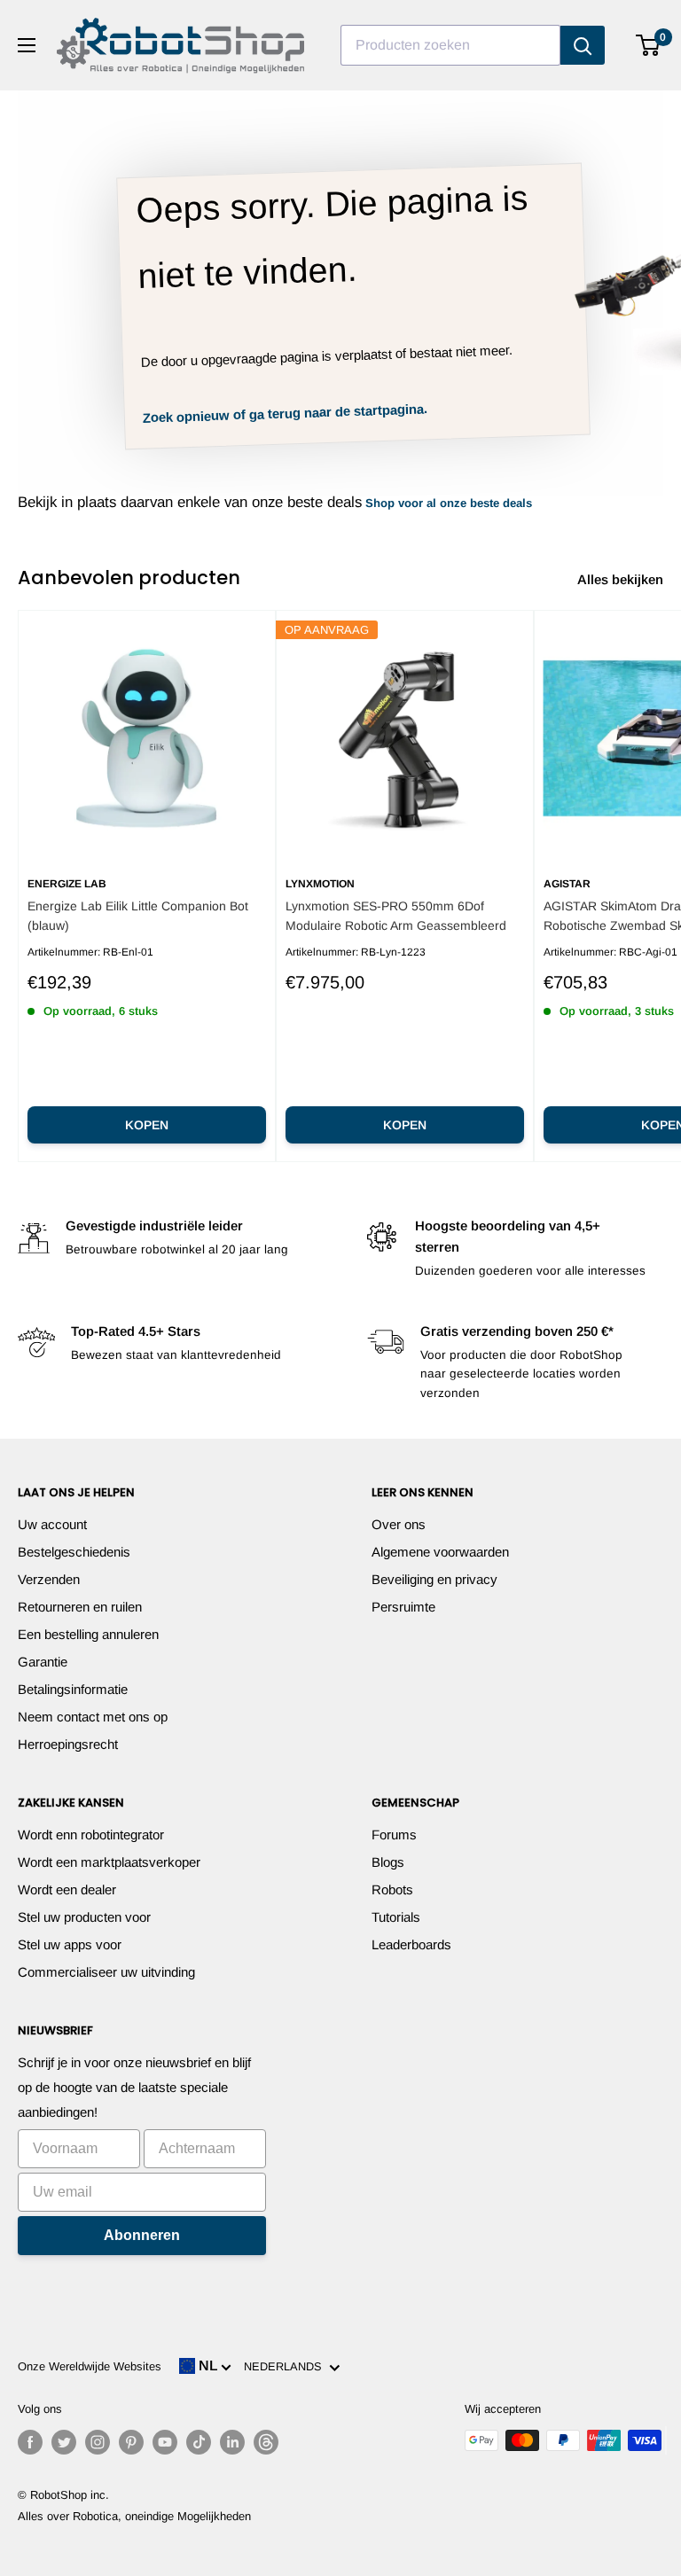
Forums (394, 1834)
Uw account (52, 1524)
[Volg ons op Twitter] (64, 2442)
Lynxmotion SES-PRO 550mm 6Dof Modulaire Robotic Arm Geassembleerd (396, 916)
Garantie (43, 1662)
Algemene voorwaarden (440, 1552)
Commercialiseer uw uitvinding (106, 1972)
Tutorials (396, 1917)
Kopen (147, 1125)
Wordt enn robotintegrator (91, 1834)
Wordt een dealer (67, 1889)
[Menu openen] (27, 45)
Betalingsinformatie (73, 1689)
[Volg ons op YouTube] (165, 2442)
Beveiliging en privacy (434, 1579)
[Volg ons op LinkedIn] (232, 2442)
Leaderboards (411, 1944)
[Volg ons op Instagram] (98, 2442)
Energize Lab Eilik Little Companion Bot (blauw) (138, 916)
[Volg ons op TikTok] (199, 2442)
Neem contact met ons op (93, 1717)
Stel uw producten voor (84, 1917)
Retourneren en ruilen (80, 1607)
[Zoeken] (583, 45)
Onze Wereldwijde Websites (90, 2366)
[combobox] (450, 45)
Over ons (399, 1524)
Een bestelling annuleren (88, 1634)
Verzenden (49, 1579)
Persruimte (403, 1607)
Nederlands (286, 2366)
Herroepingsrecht (68, 1744)
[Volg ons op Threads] (266, 2442)
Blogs (388, 1862)
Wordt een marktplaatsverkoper (109, 1862)
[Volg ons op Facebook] (30, 2442)
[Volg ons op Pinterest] (131, 2442)
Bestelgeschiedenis (74, 1552)
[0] (649, 45)
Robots (392, 1889)
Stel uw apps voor (70, 1944)
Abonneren (142, 2235)
